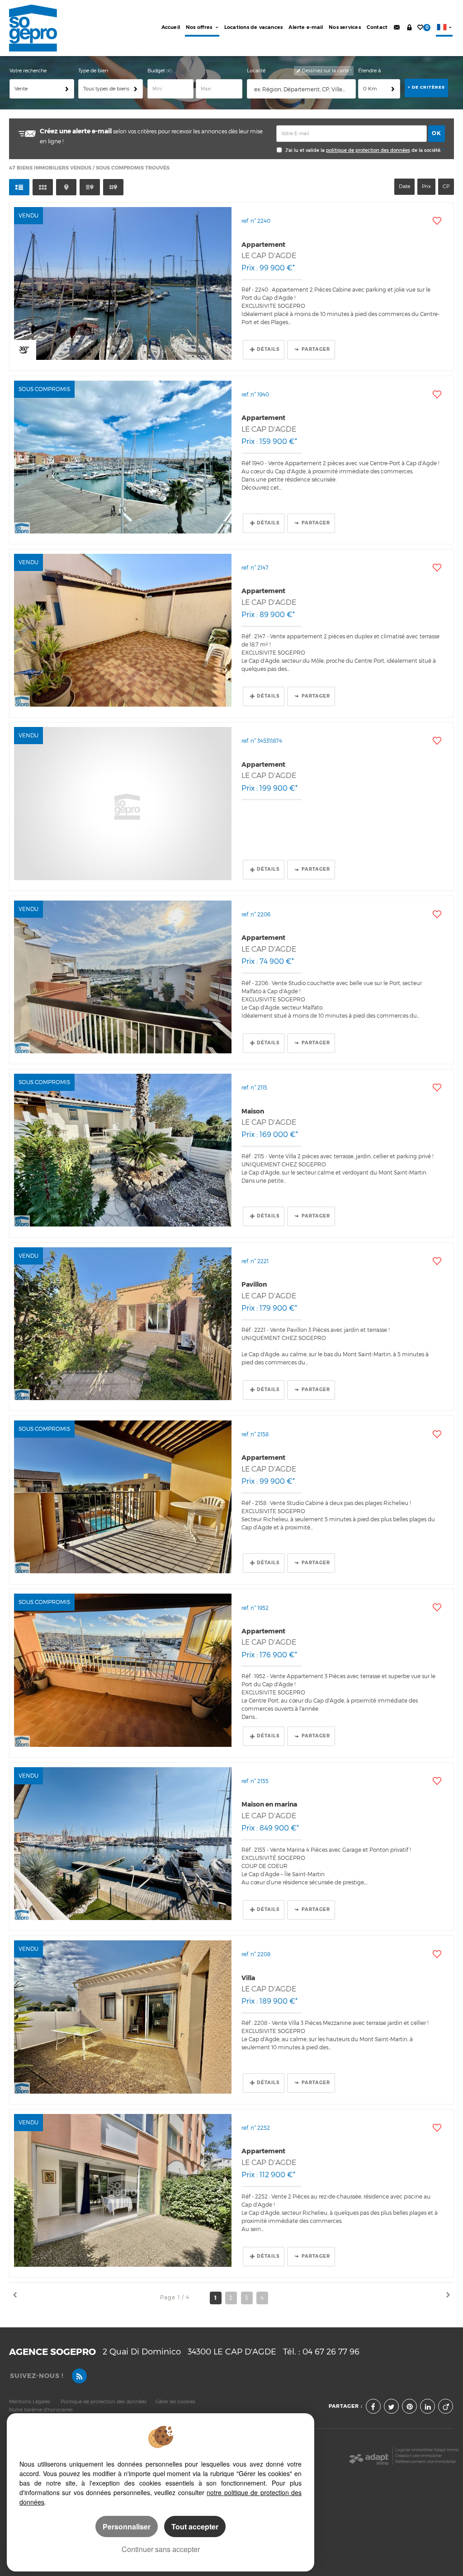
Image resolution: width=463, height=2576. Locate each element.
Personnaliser (127, 2526)
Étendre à (369, 71)
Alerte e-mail (306, 27)
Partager (316, 349)
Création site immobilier (418, 2456)
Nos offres (200, 27)
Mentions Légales (30, 2402)
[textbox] (303, 89)
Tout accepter (195, 2526)
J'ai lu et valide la (306, 150)
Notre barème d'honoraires (42, 2410)
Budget (157, 71)
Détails (268, 349)
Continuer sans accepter (161, 2549)
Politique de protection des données (104, 2402)
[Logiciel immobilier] (369, 2456)
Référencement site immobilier (425, 2461)
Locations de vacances (254, 27)
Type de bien (93, 71)
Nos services (345, 27)
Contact (377, 27)
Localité (256, 71)
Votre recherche (28, 71)
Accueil (171, 27)
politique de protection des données (368, 150)
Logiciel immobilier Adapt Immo (427, 2450)
